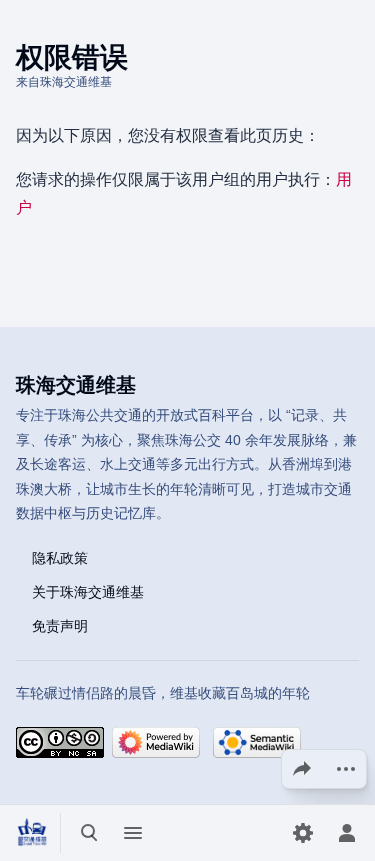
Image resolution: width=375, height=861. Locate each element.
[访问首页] (32, 833)
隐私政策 (60, 557)
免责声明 (60, 625)
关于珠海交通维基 (88, 591)
